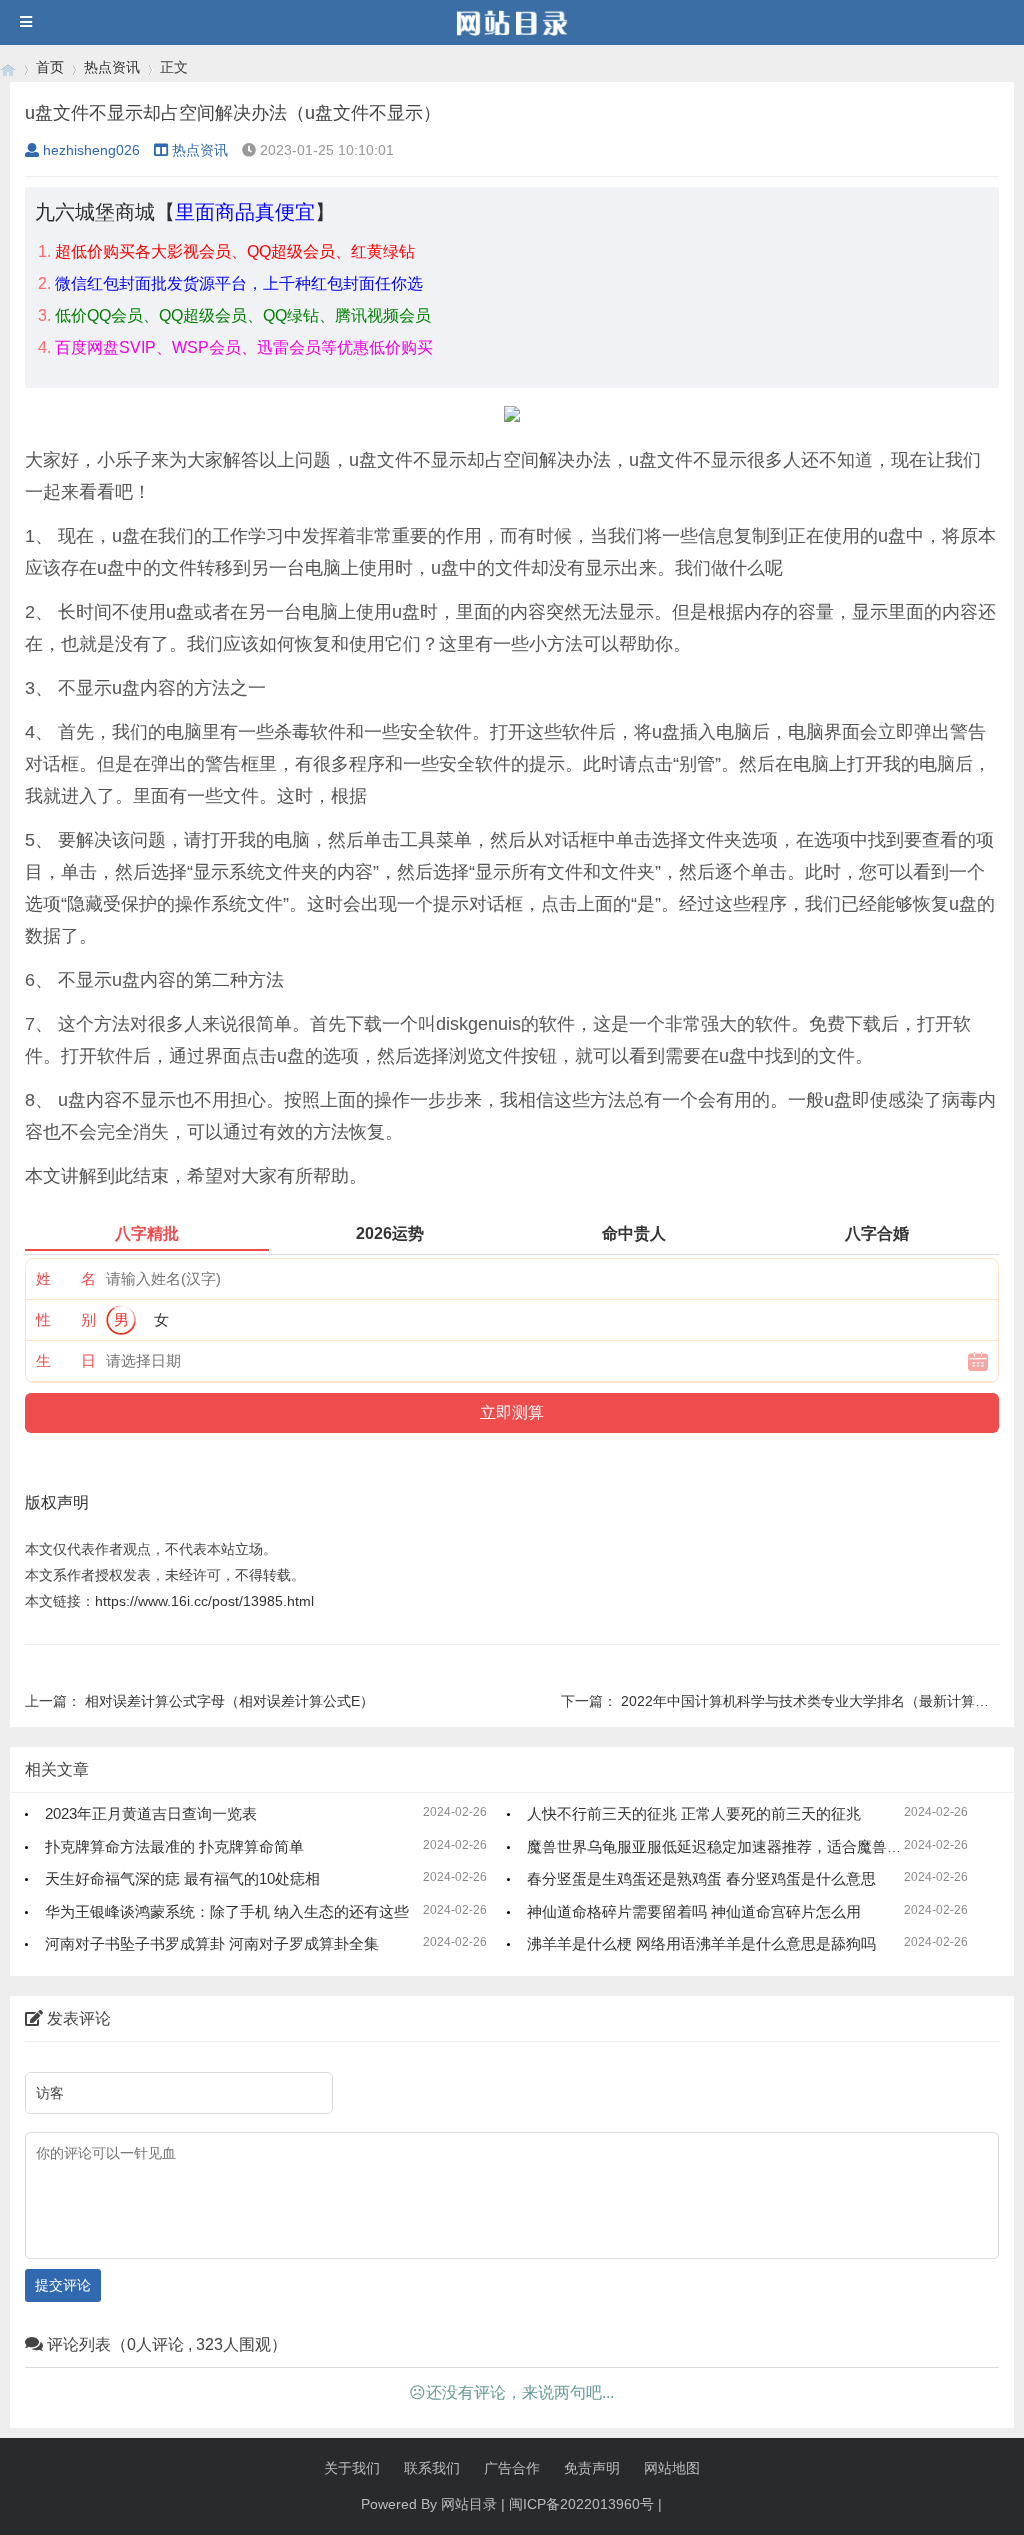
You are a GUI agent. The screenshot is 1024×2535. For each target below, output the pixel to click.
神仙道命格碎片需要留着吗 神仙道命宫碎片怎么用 (694, 1911)
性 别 (66, 1319)
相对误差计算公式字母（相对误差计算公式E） (229, 1701)
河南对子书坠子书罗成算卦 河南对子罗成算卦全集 (212, 1943)
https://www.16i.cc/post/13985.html (204, 1601)
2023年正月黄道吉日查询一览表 (151, 1813)
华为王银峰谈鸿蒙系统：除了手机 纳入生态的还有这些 (227, 1911)
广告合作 (512, 2468)
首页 (50, 67)
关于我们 (352, 2468)
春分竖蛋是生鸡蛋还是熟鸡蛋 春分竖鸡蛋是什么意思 (701, 1878)
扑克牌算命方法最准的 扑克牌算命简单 (174, 1846)
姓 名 (66, 1278)
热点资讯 (112, 67)
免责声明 (592, 2468)
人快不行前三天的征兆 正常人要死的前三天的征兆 (694, 1813)
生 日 (66, 1360)
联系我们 (432, 2468)
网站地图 (672, 2468)
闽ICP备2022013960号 (581, 2504)
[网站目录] (8, 67)
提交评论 (63, 2285)
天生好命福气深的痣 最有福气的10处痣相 (182, 1878)
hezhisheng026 (91, 150)
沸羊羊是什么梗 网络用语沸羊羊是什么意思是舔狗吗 (701, 1943)
